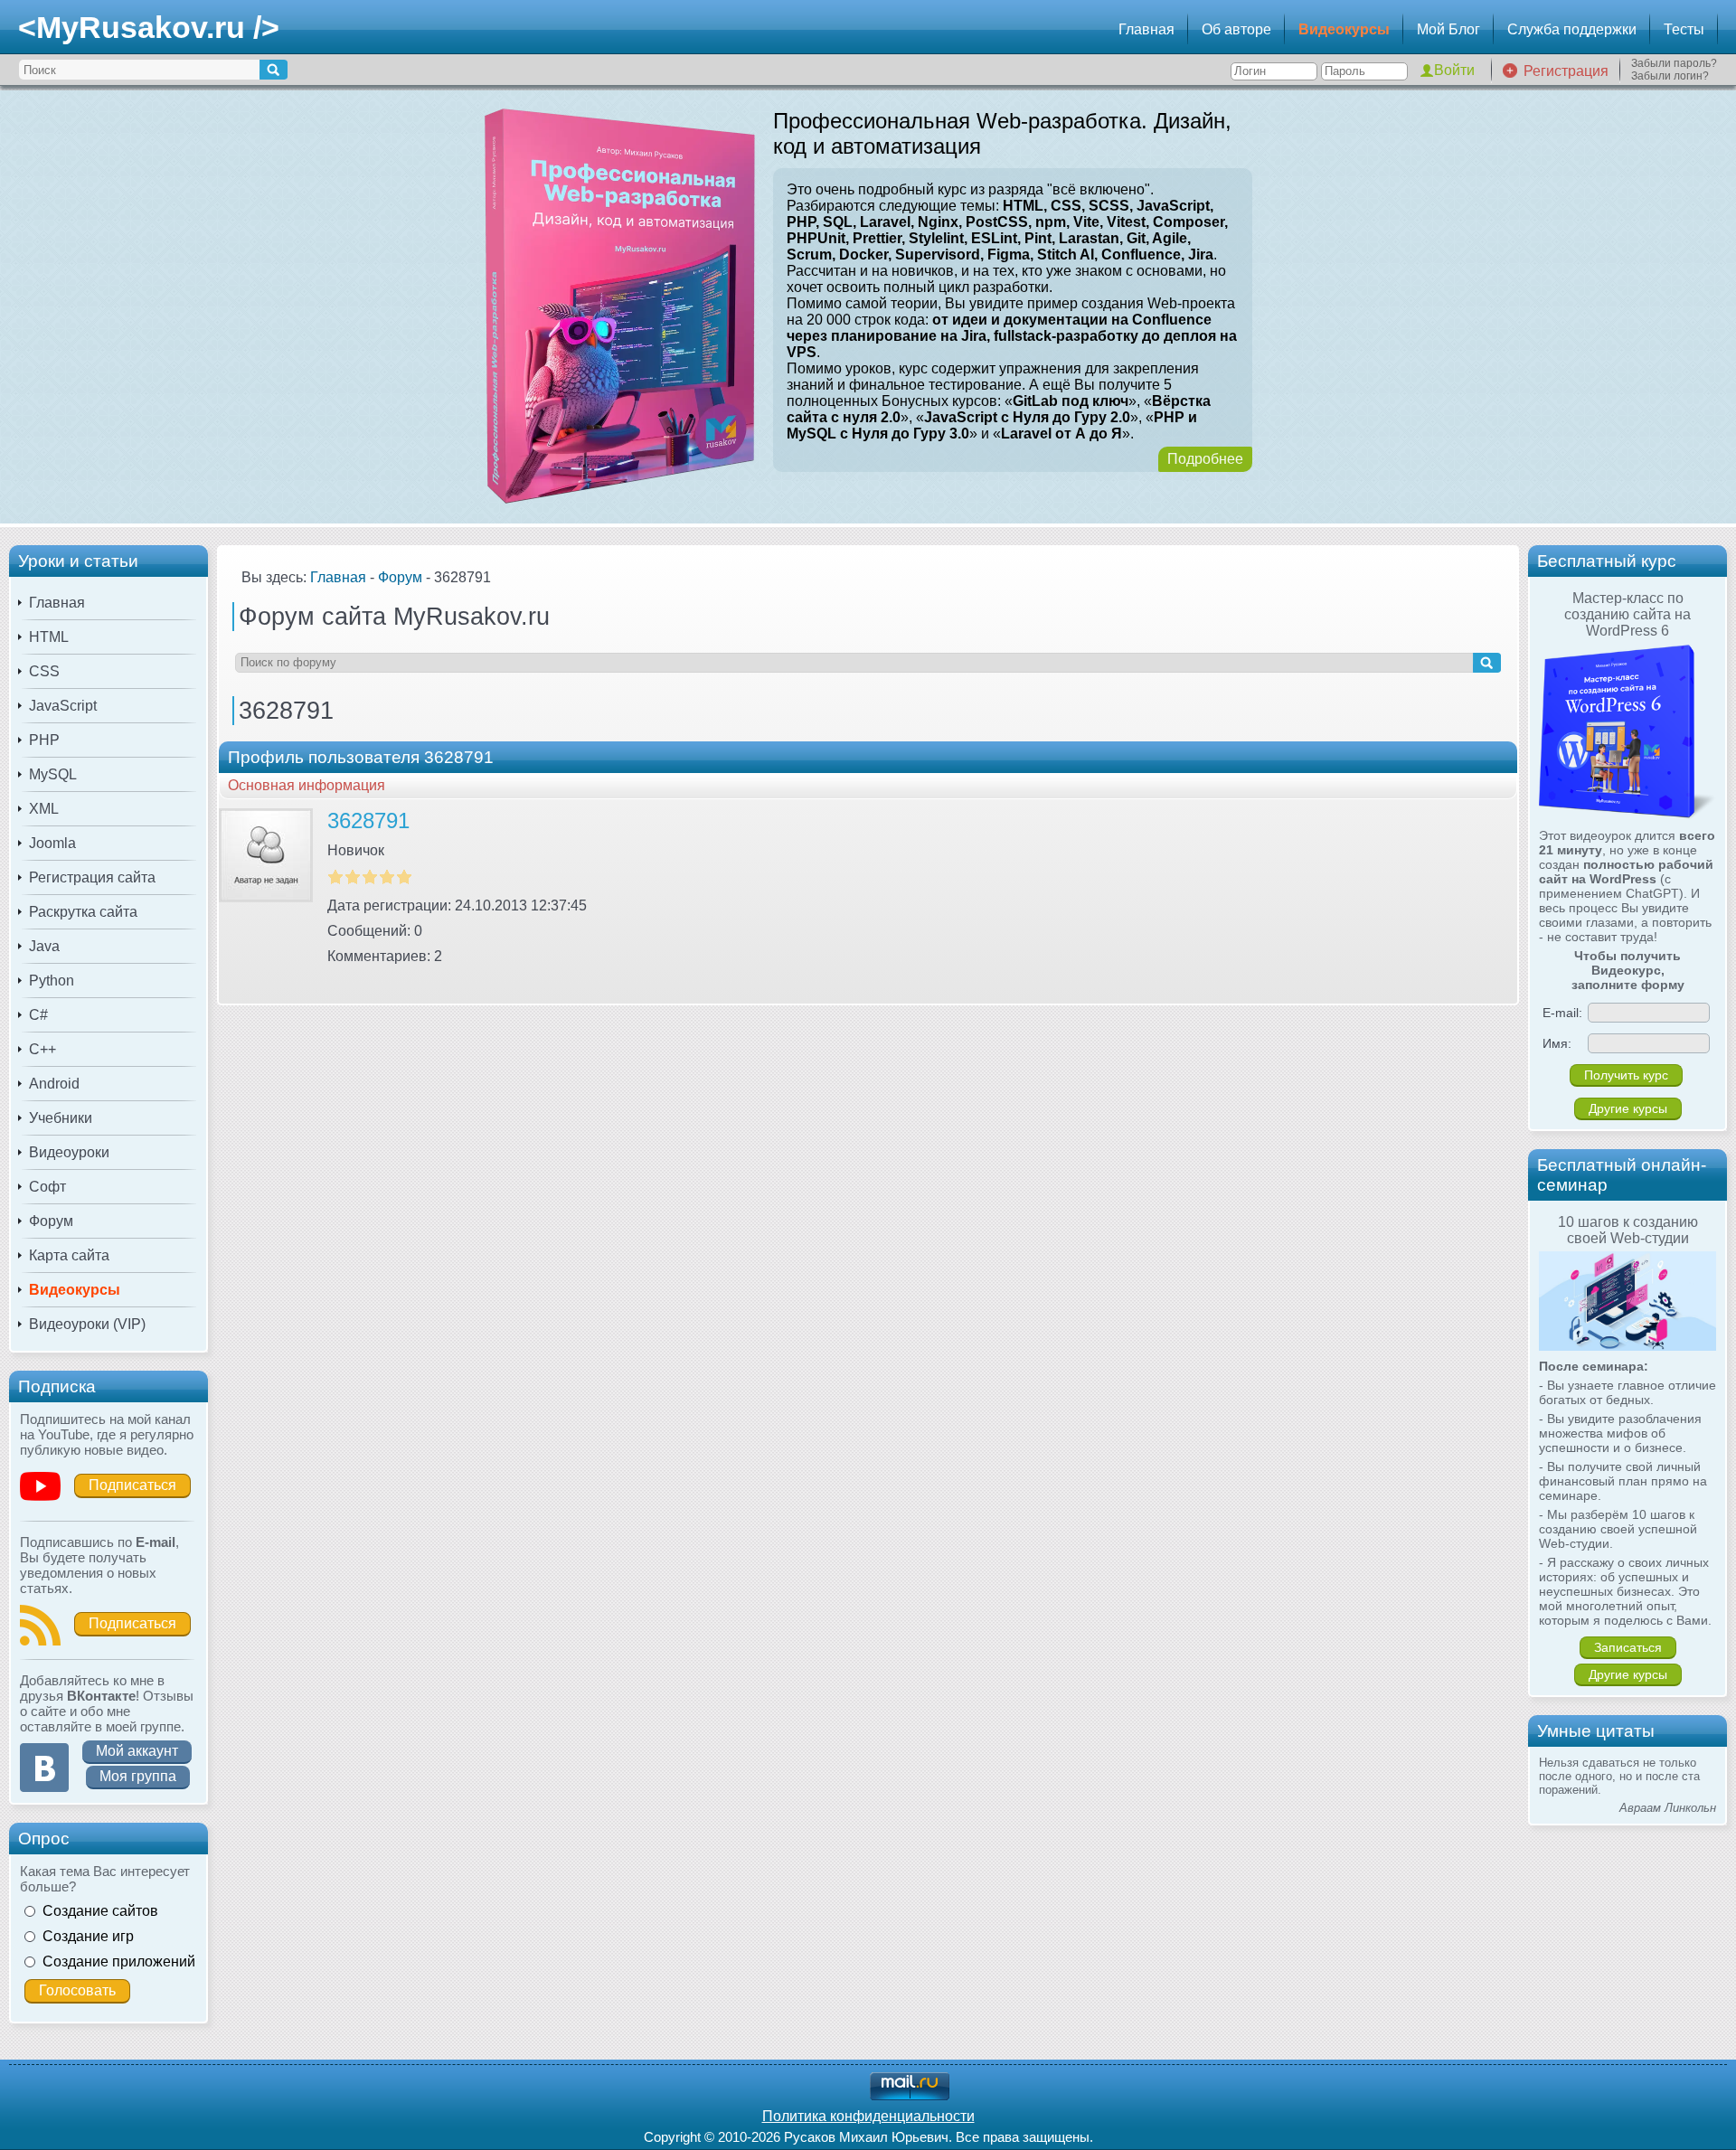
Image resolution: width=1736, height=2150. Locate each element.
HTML (49, 637)
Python (52, 981)
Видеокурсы (1344, 29)
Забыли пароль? (1674, 63)
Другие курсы (1628, 1108)
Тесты (1684, 29)
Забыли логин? (1670, 76)
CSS (44, 671)
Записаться (1628, 1647)
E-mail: (1562, 1013)
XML (44, 809)
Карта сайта (69, 1255)
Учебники (61, 1118)
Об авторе (1236, 29)
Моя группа (138, 1776)
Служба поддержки (1572, 29)
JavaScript (63, 706)
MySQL (53, 774)
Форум (51, 1221)
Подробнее (1205, 459)
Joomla (52, 843)
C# (38, 1015)
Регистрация (1566, 71)
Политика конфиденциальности (868, 2116)
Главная (1146, 29)
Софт (47, 1187)
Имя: (1557, 1043)
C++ (42, 1049)
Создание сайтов (100, 1911)
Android (54, 1084)
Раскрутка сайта (83, 912)
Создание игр (88, 1936)
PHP (44, 740)
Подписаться (132, 1485)
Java (44, 946)
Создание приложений (119, 1961)
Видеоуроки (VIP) (87, 1324)
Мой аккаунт (137, 1751)
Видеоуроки (69, 1152)
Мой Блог (1448, 29)
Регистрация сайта (92, 877)
